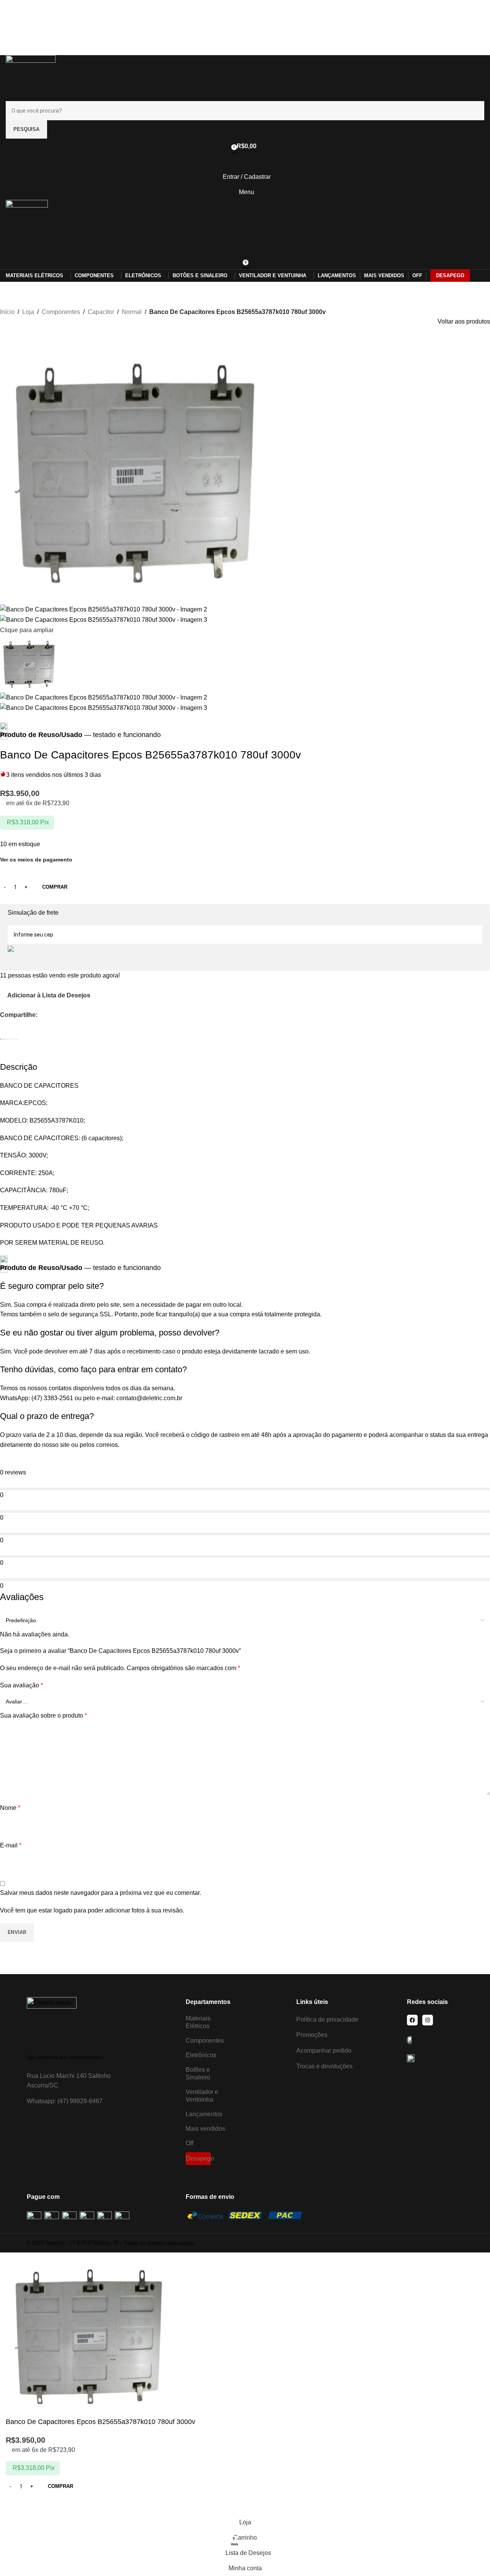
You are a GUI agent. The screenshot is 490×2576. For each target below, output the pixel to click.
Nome (10, 1808)
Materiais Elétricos (198, 2022)
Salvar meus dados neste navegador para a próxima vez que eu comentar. (100, 1893)
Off (189, 2143)
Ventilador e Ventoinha (202, 2096)
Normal (132, 312)
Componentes (61, 312)
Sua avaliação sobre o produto (43, 1715)
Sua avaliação (21, 1685)
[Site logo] (31, 78)
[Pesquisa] (245, 246)
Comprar (55, 887)
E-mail (11, 1845)
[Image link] (52, 2021)
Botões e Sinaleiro (198, 2073)
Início (7, 312)
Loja (28, 312)
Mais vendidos (205, 2129)
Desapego (198, 2158)
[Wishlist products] (245, 162)
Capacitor (101, 312)
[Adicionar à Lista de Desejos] (15, 2505)
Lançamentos (204, 2114)
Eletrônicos (201, 2055)
